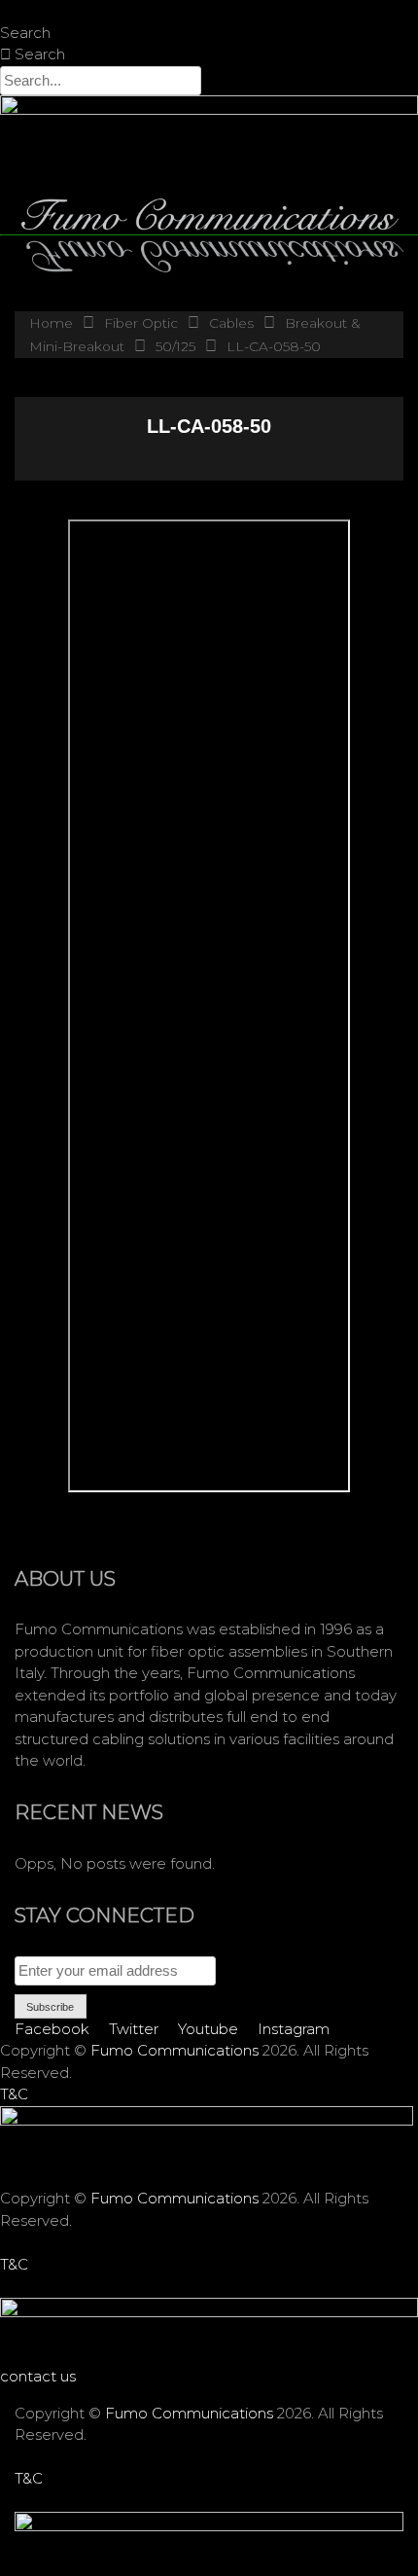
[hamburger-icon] (396, 36)
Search (25, 33)
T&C (14, 2094)
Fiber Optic (141, 323)
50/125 (175, 346)
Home (51, 323)
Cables (231, 323)
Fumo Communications (174, 2050)
